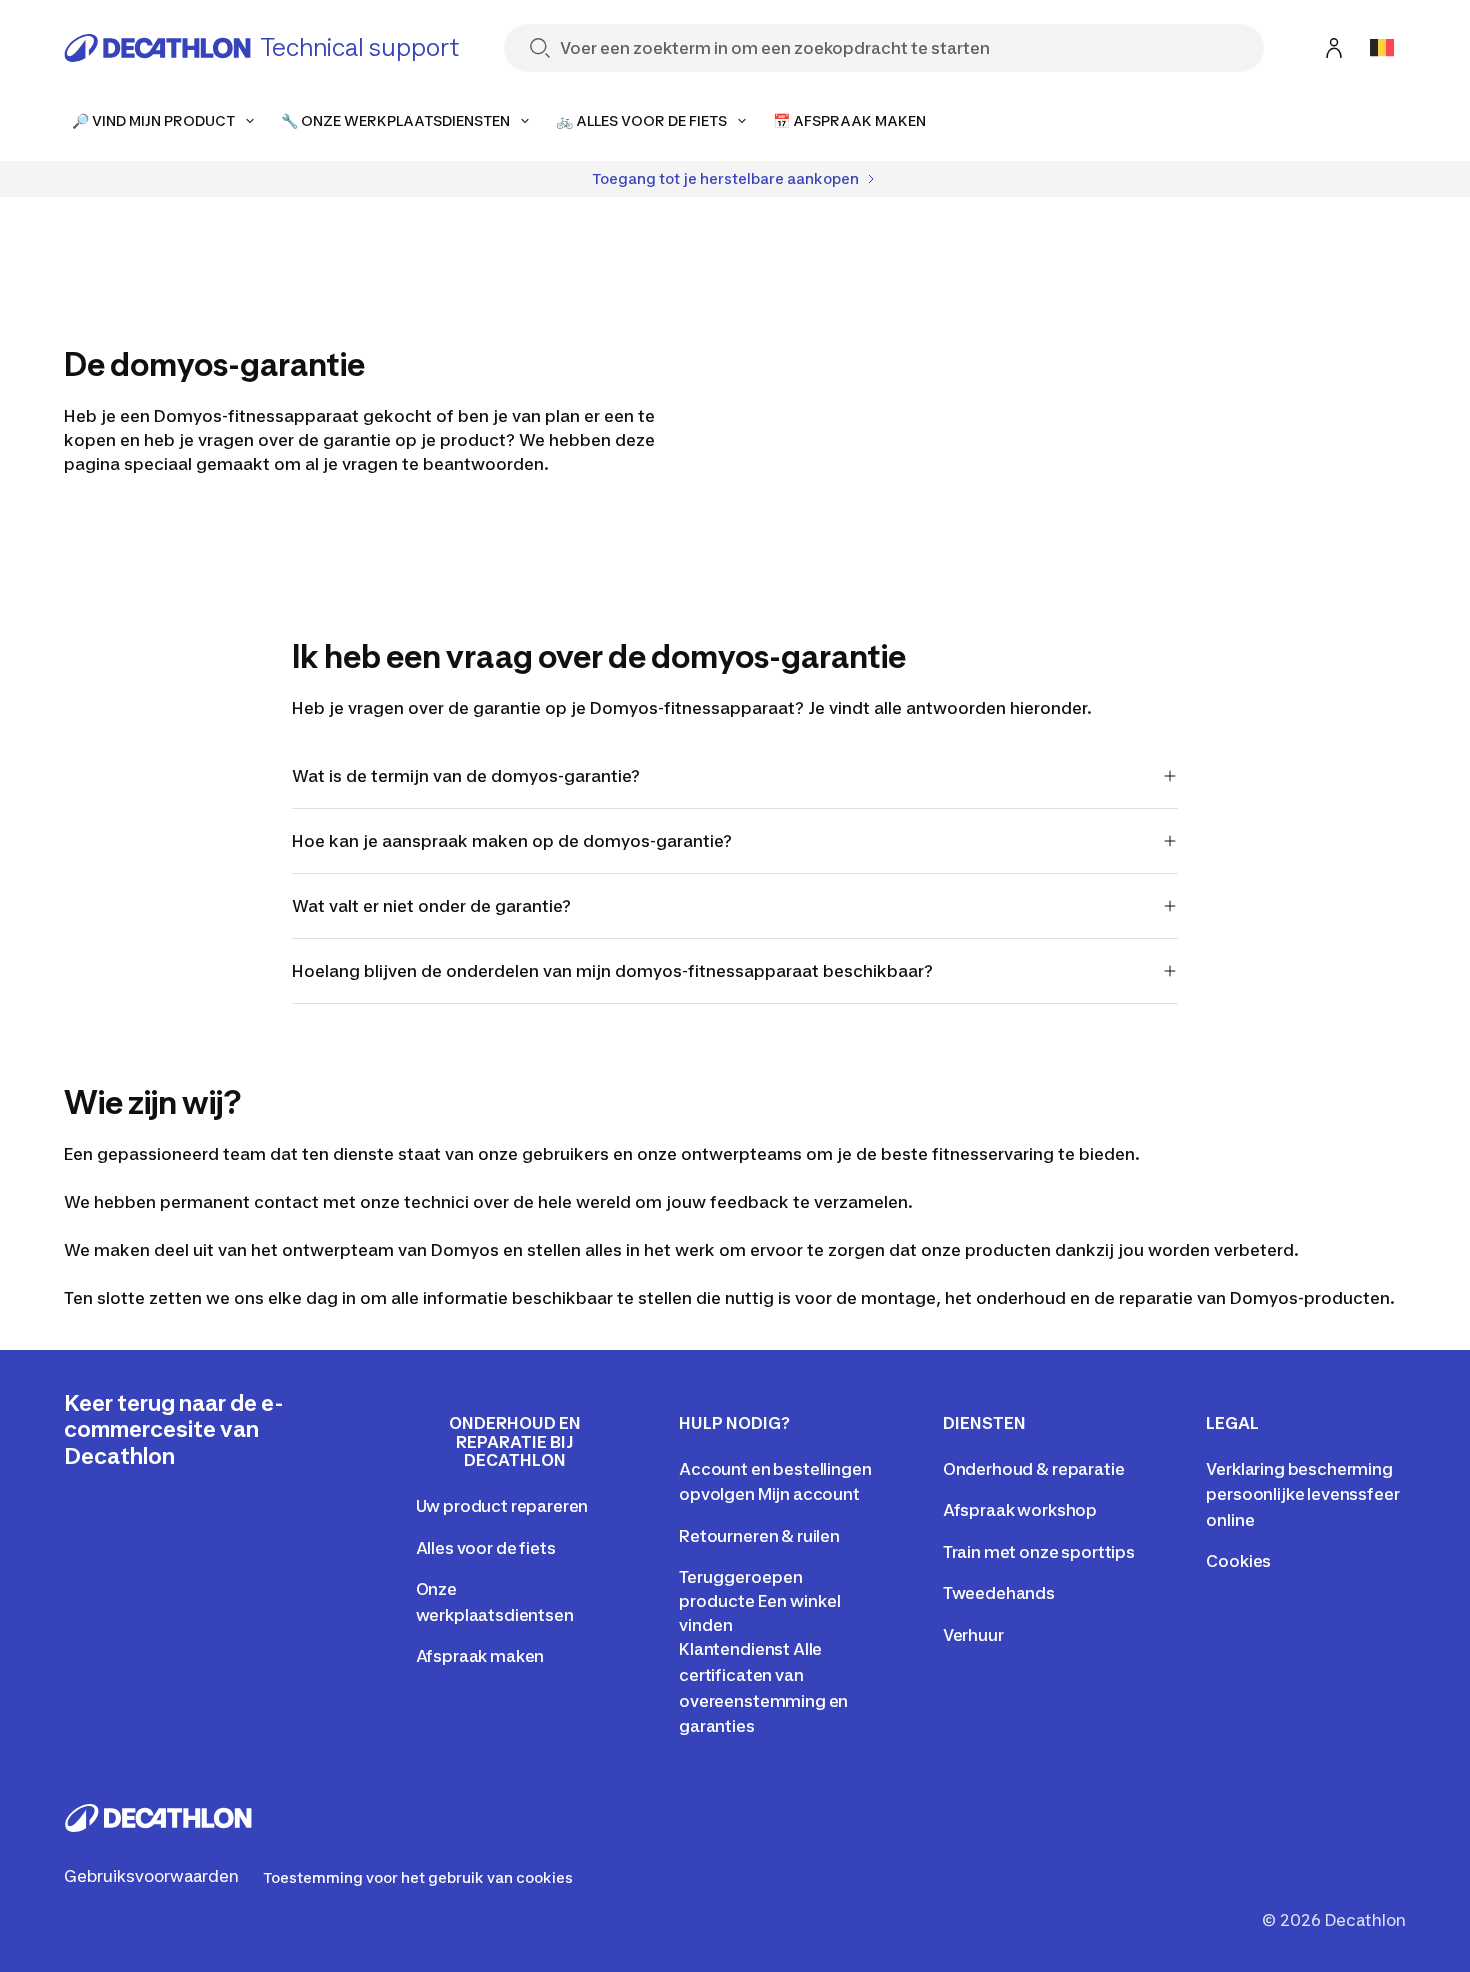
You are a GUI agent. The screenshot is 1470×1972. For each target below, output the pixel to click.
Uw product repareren (502, 1506)
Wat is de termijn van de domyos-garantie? (466, 776)
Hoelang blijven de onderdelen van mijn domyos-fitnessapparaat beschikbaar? (612, 971)
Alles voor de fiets (486, 1548)
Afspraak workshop (1020, 1510)
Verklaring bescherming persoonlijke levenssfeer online (1302, 1494)
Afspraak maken (480, 1656)
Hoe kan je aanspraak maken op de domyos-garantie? (512, 841)
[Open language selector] (1382, 48)
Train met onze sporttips (1039, 1552)
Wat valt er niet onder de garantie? (431, 906)
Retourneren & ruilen (759, 1536)
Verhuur (973, 1635)
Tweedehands (999, 1593)
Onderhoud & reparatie (1034, 1469)
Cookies (1238, 1561)
